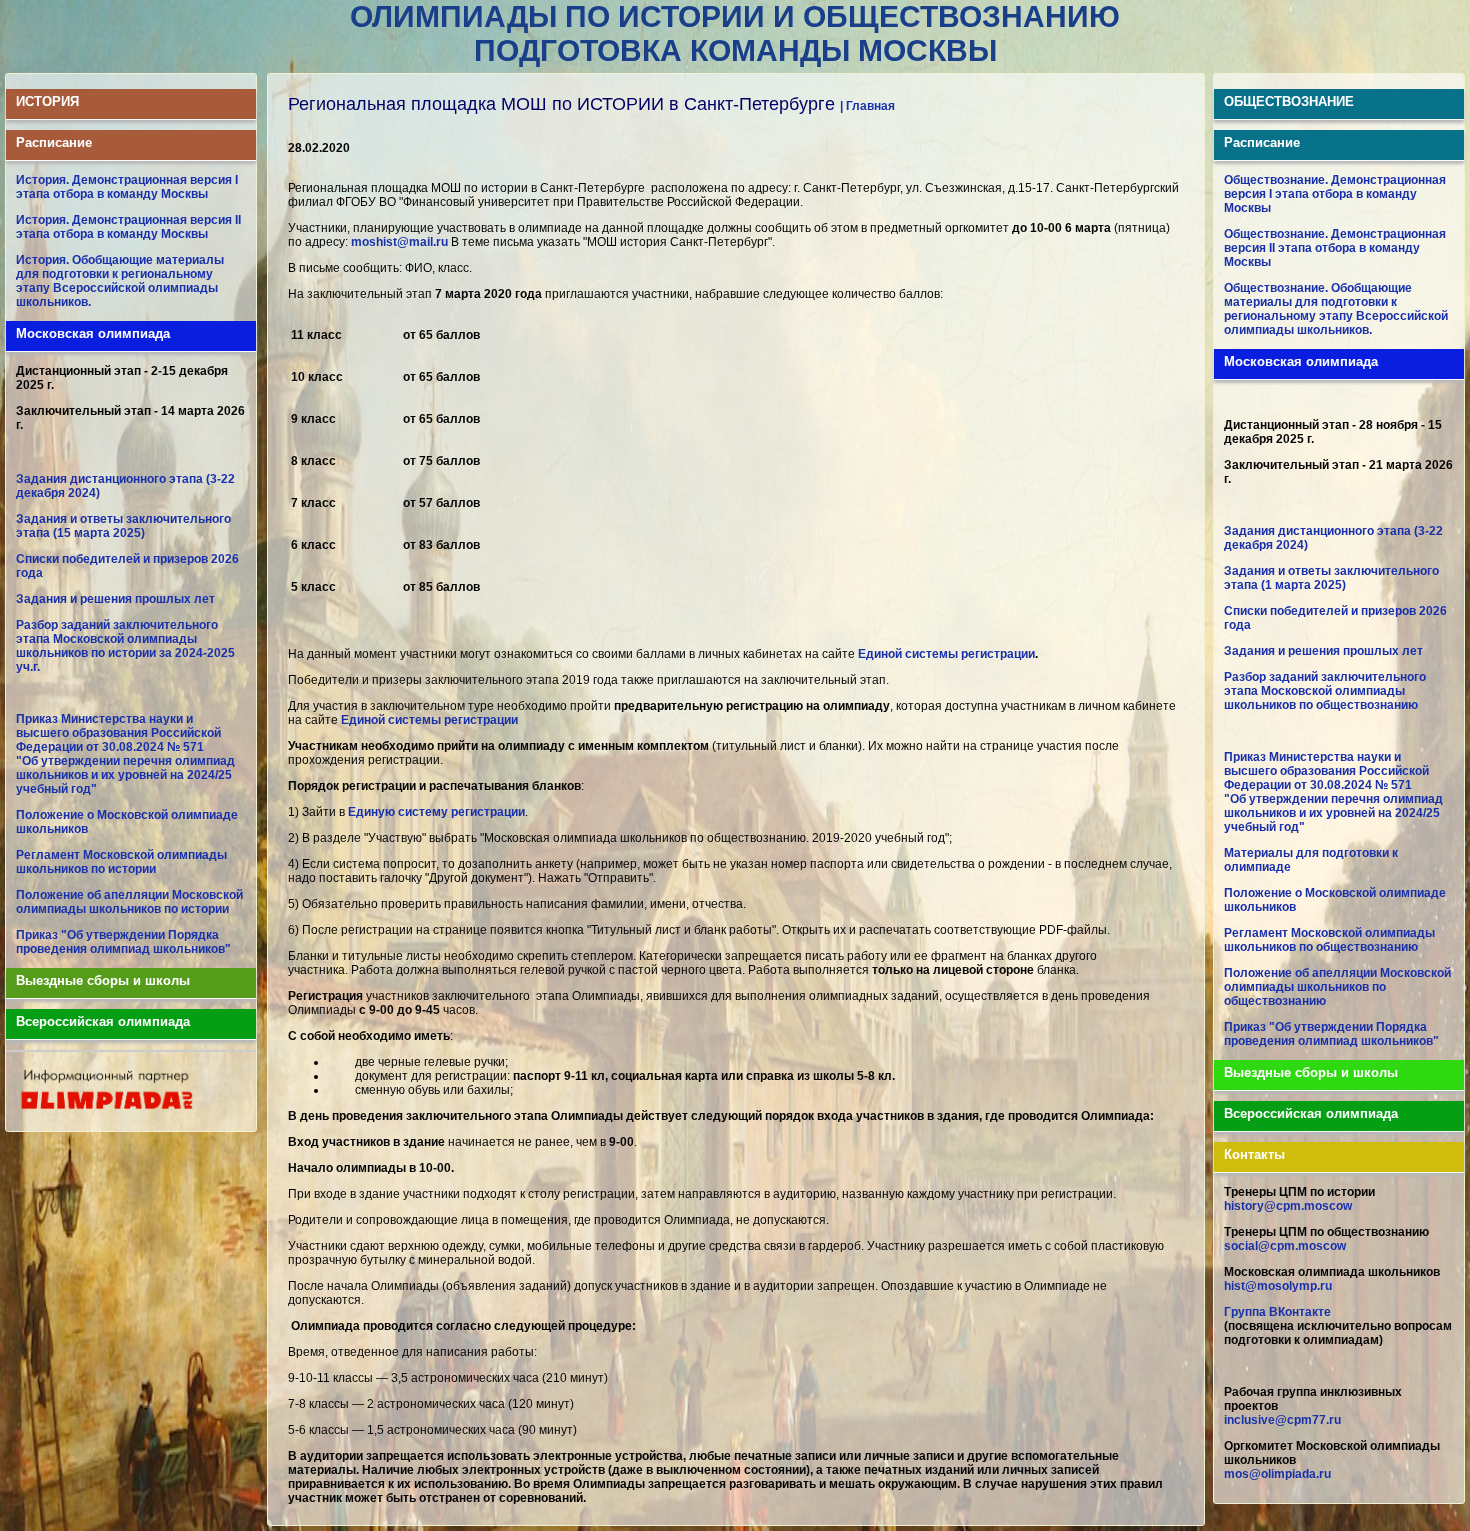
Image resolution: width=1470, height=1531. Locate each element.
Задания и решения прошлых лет (115, 599)
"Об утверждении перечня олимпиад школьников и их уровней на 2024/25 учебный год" (125, 775)
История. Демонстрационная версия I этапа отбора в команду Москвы (127, 187)
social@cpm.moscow (1285, 1246)
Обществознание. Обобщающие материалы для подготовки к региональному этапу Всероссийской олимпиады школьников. (1336, 309)
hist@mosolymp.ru (1278, 1286)
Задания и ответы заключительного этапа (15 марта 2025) (123, 526)
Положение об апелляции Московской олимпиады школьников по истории (129, 902)
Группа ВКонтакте (1277, 1312)
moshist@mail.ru (399, 242)
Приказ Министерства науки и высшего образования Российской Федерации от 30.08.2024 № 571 (118, 733)
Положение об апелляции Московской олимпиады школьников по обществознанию (1337, 987)
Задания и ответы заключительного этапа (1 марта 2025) (1331, 578)
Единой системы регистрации (946, 654)
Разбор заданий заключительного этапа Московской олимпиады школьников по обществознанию (1325, 691)
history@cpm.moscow (1288, 1206)
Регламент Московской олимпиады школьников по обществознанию (1329, 940)
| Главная (867, 106)
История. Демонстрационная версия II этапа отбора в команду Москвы (128, 227)
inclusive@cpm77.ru (1282, 1420)
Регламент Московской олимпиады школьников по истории (121, 862)
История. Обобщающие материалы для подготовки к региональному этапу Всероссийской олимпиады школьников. (120, 281)
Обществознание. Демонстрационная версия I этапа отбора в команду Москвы (1335, 194)
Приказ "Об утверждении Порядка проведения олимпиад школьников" (123, 942)
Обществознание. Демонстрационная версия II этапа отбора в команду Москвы (1335, 248)
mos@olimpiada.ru (1277, 1474)
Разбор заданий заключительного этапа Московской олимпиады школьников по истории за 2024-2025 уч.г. (125, 646)
